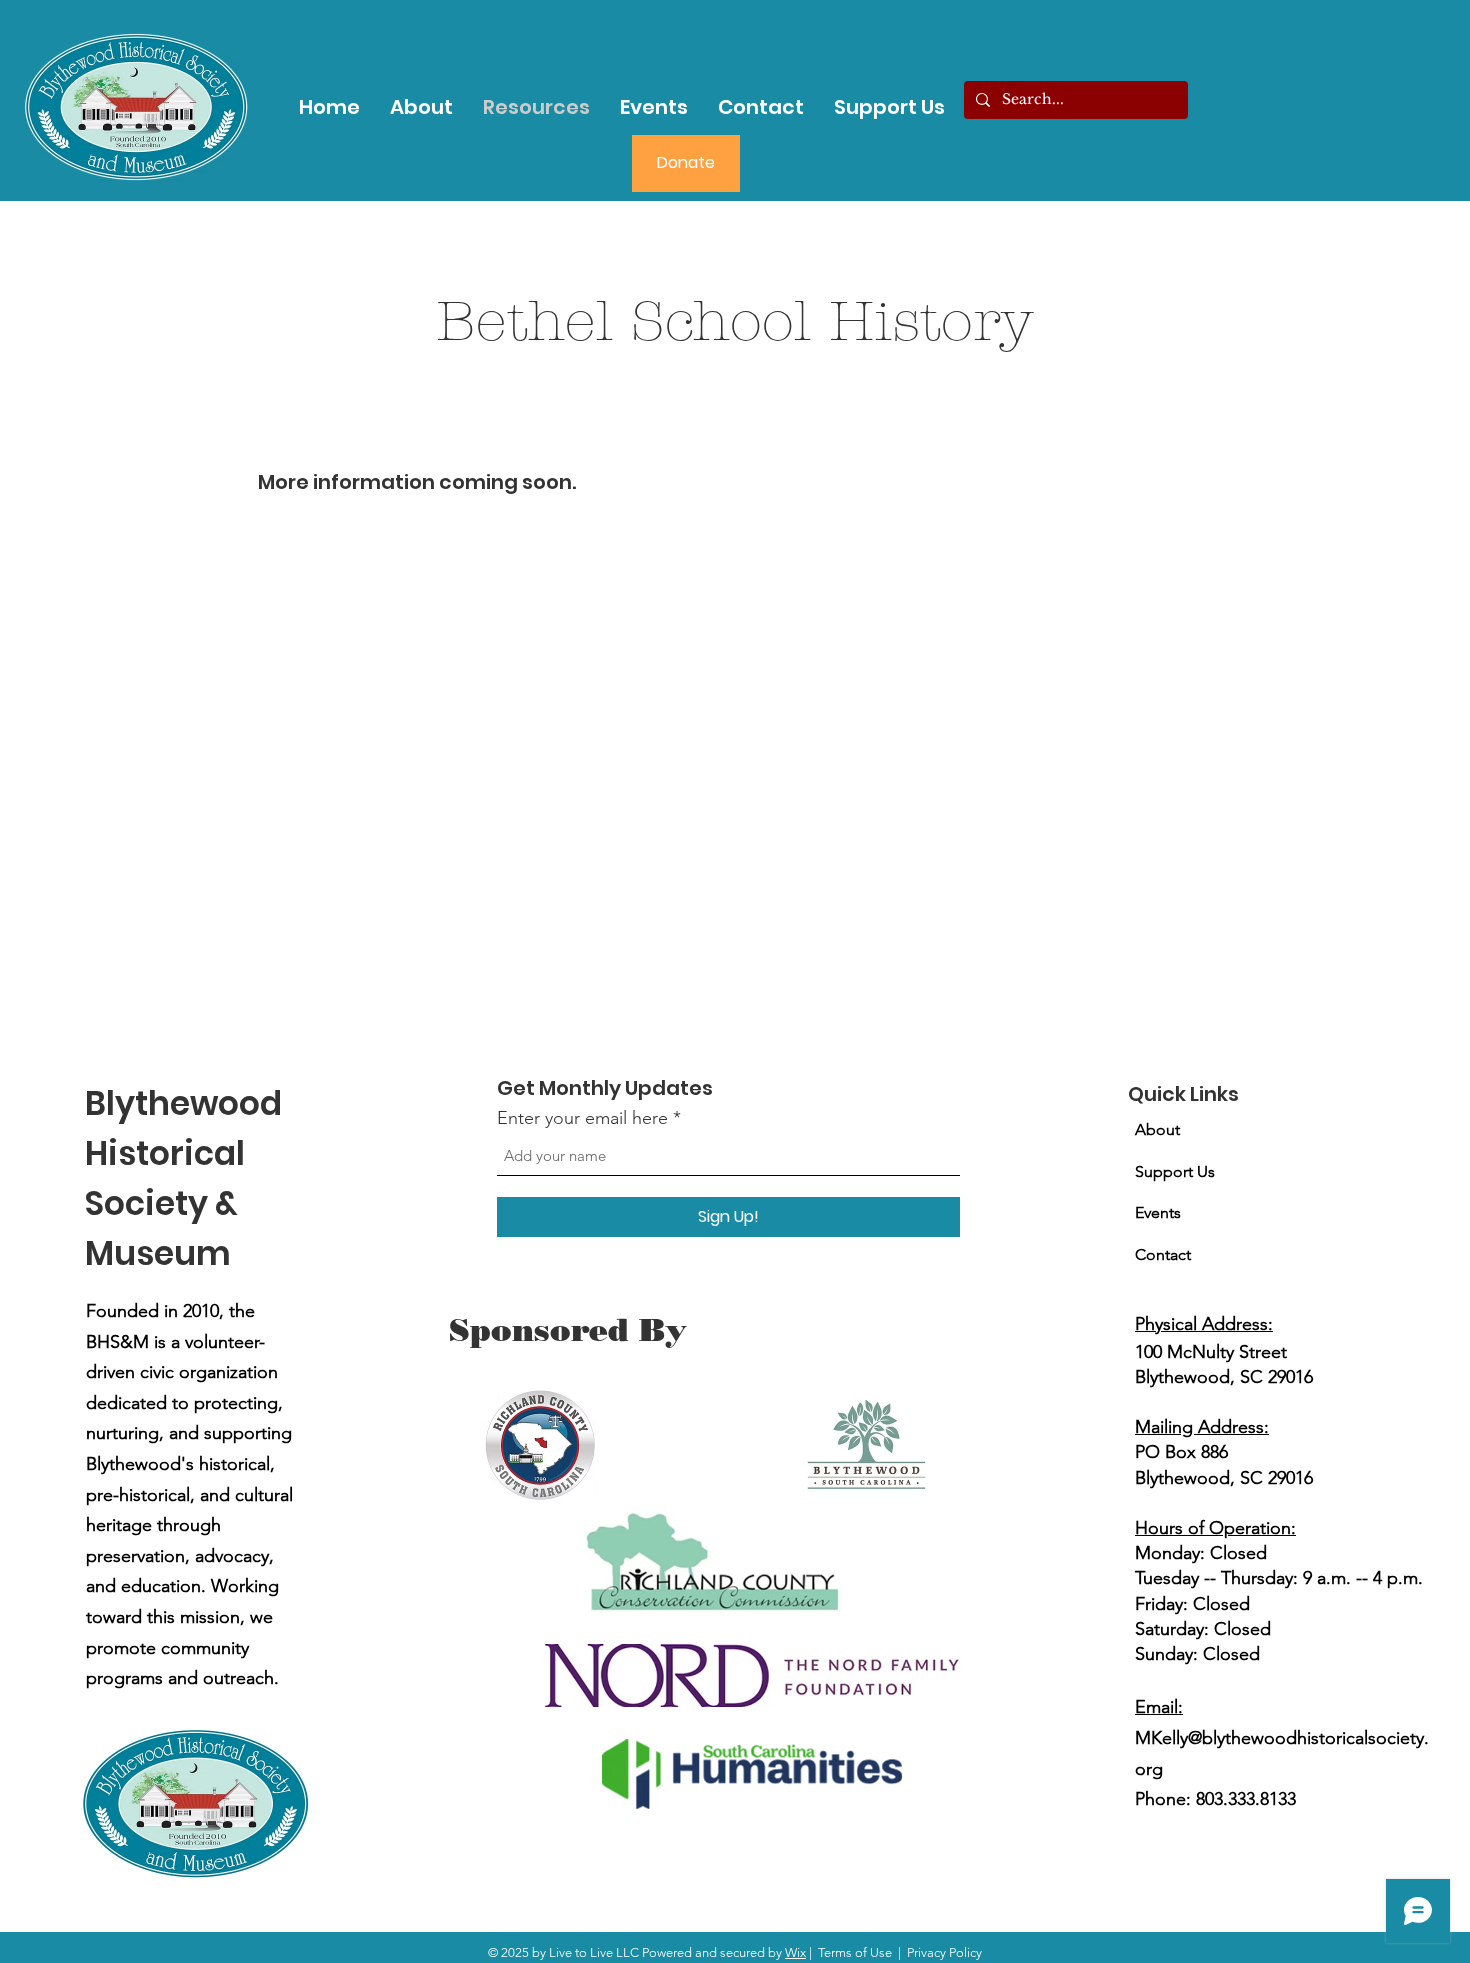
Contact (1163, 1254)
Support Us (1175, 1171)
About (1157, 1129)
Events (1158, 1212)
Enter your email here (582, 1118)
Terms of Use (855, 1952)
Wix (795, 1952)
